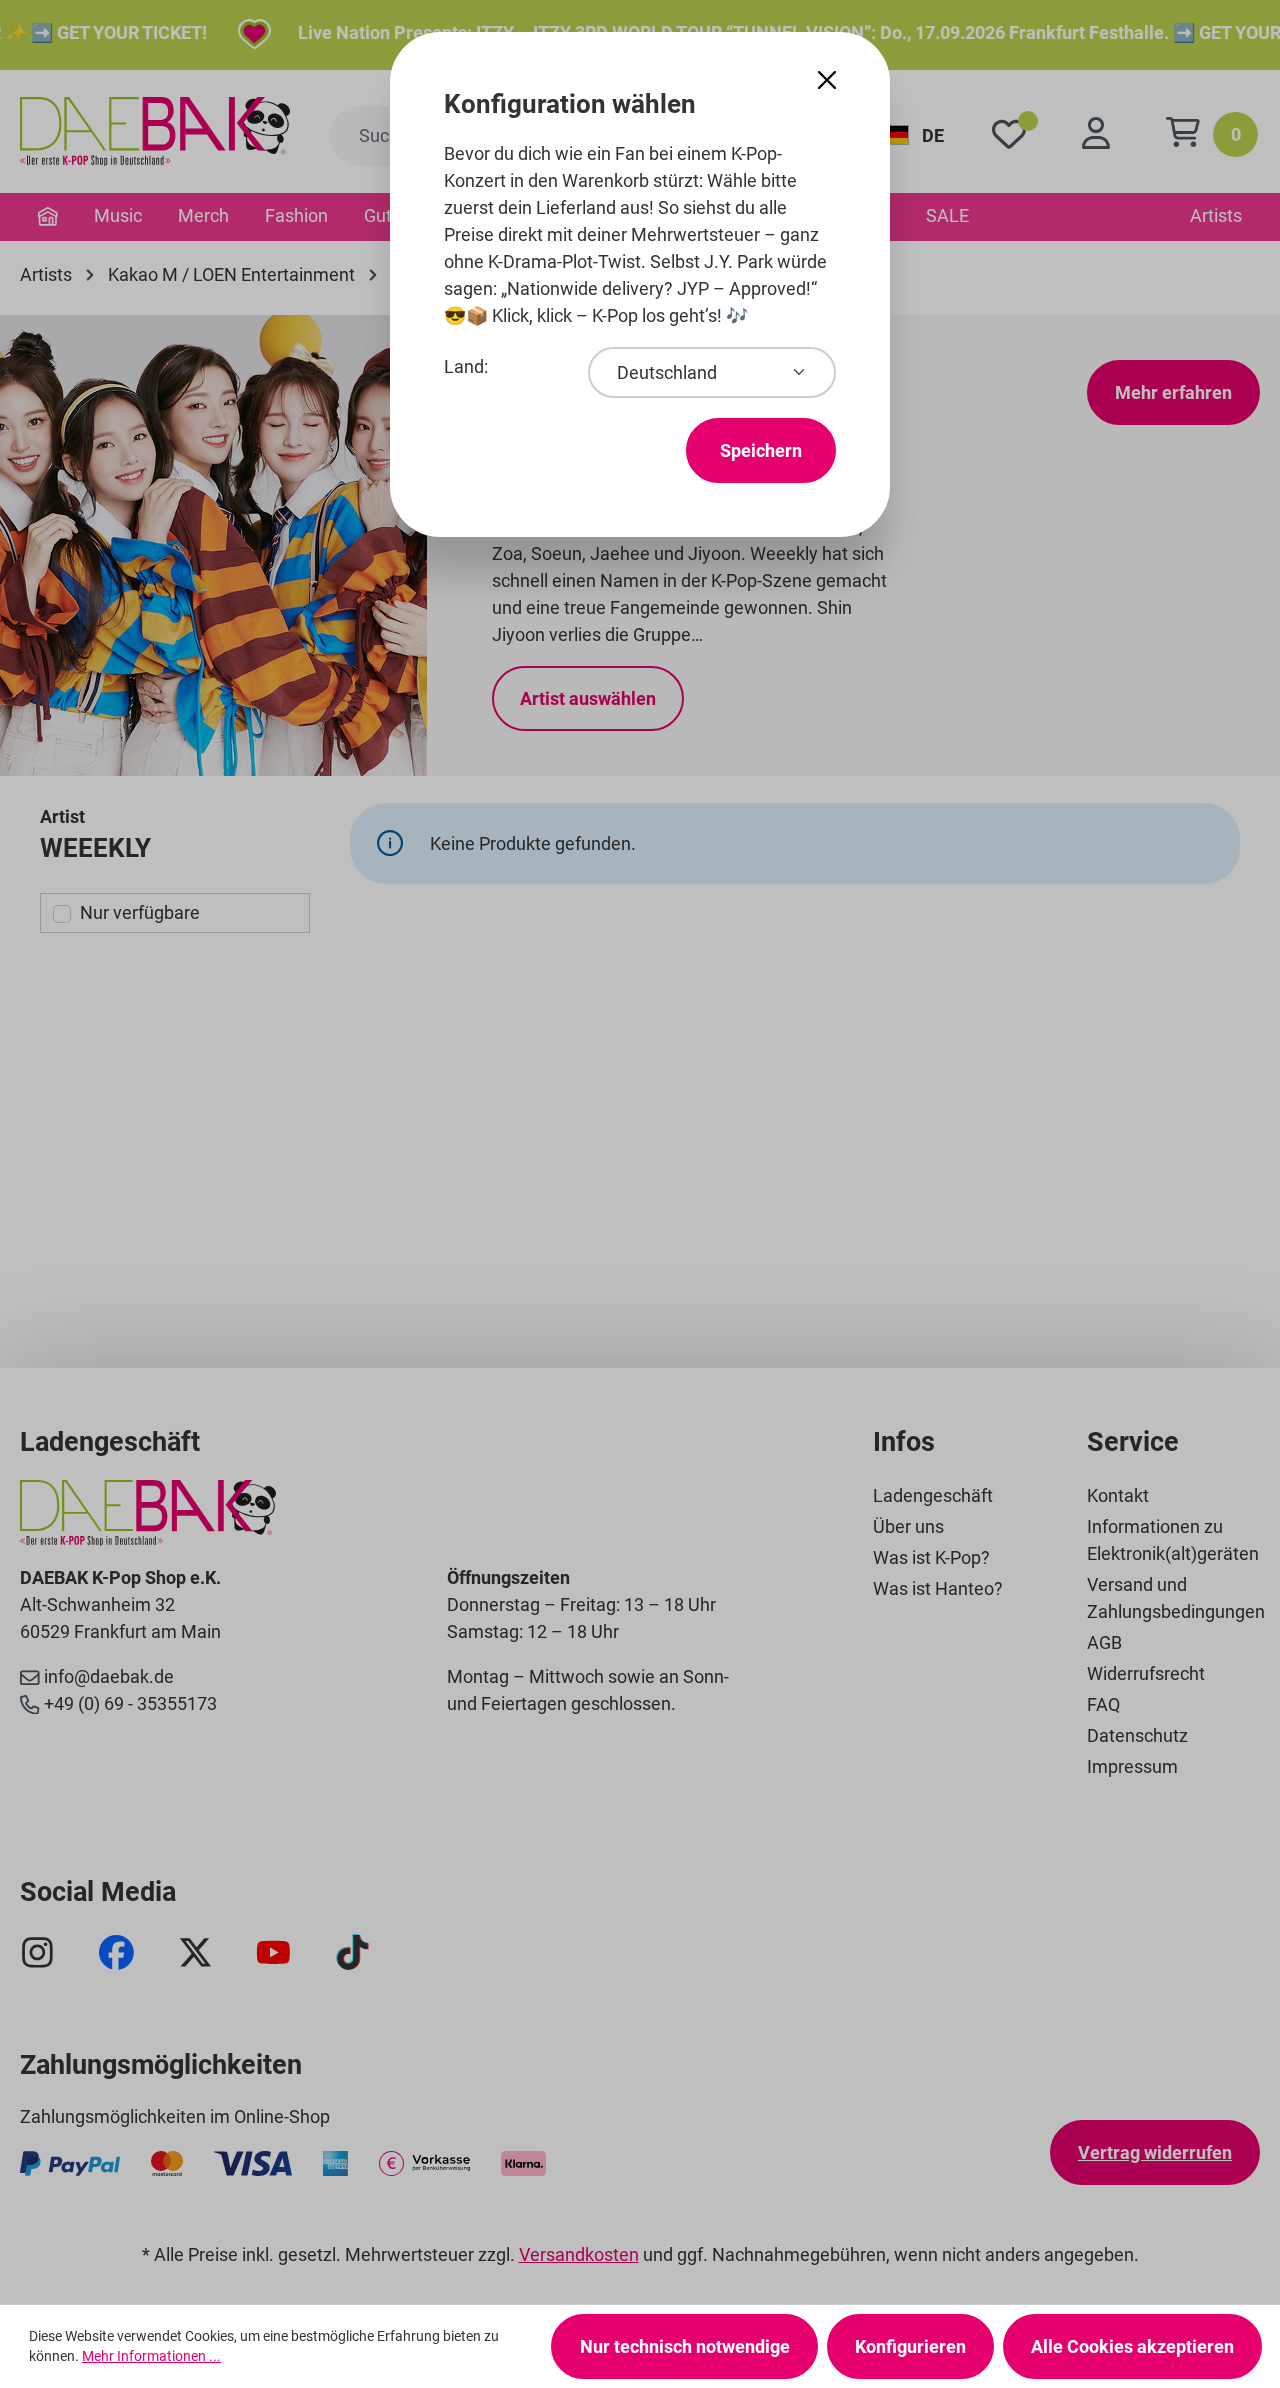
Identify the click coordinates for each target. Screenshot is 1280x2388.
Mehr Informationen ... (151, 2356)
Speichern (761, 450)
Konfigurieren (910, 2346)
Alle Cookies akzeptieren (1132, 2346)
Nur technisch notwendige (685, 2346)
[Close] (827, 80)
